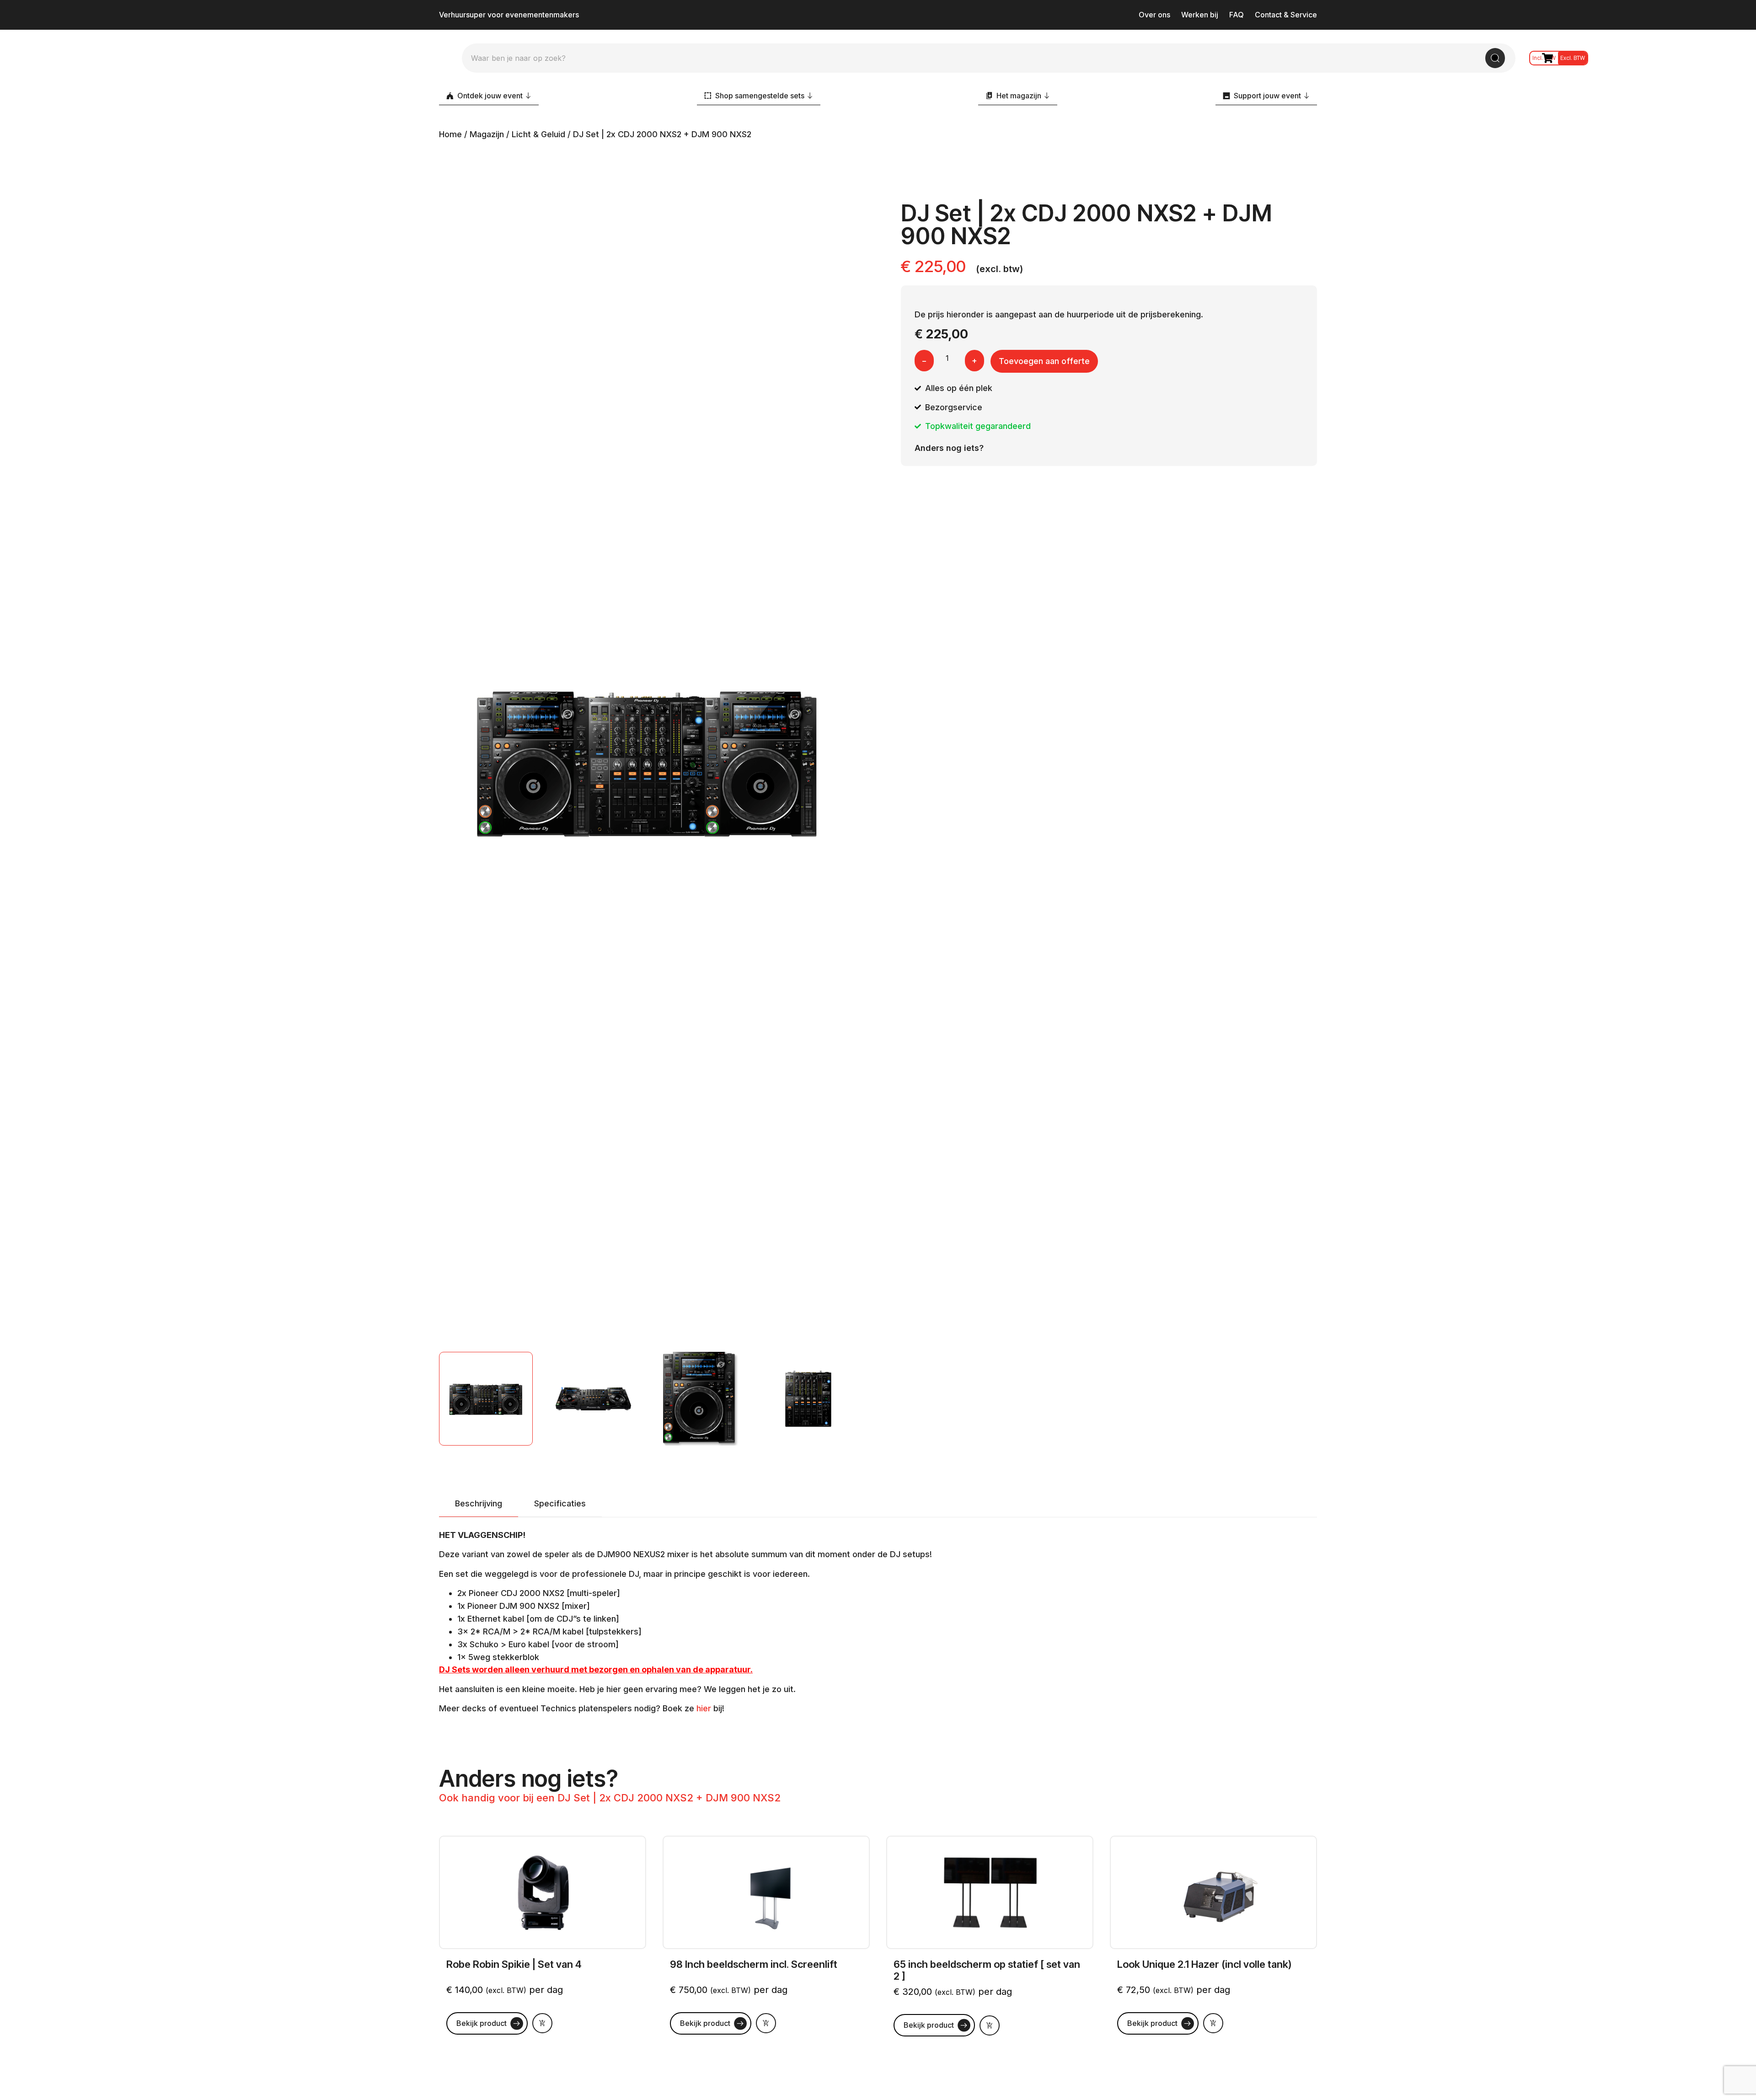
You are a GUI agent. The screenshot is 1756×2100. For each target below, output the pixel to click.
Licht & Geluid (538, 134)
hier (705, 1708)
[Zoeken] (1495, 58)
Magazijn (487, 134)
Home (450, 134)
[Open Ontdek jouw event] (528, 96)
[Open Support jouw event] (1306, 96)
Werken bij (1200, 15)
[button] (542, 2023)
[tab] (479, 1504)
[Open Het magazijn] (1047, 96)
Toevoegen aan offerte (1044, 361)
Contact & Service (1286, 15)
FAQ (1237, 15)
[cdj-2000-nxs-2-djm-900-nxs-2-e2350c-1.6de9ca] (647, 761)
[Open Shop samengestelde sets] (810, 96)
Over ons (1154, 15)
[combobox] (978, 58)
